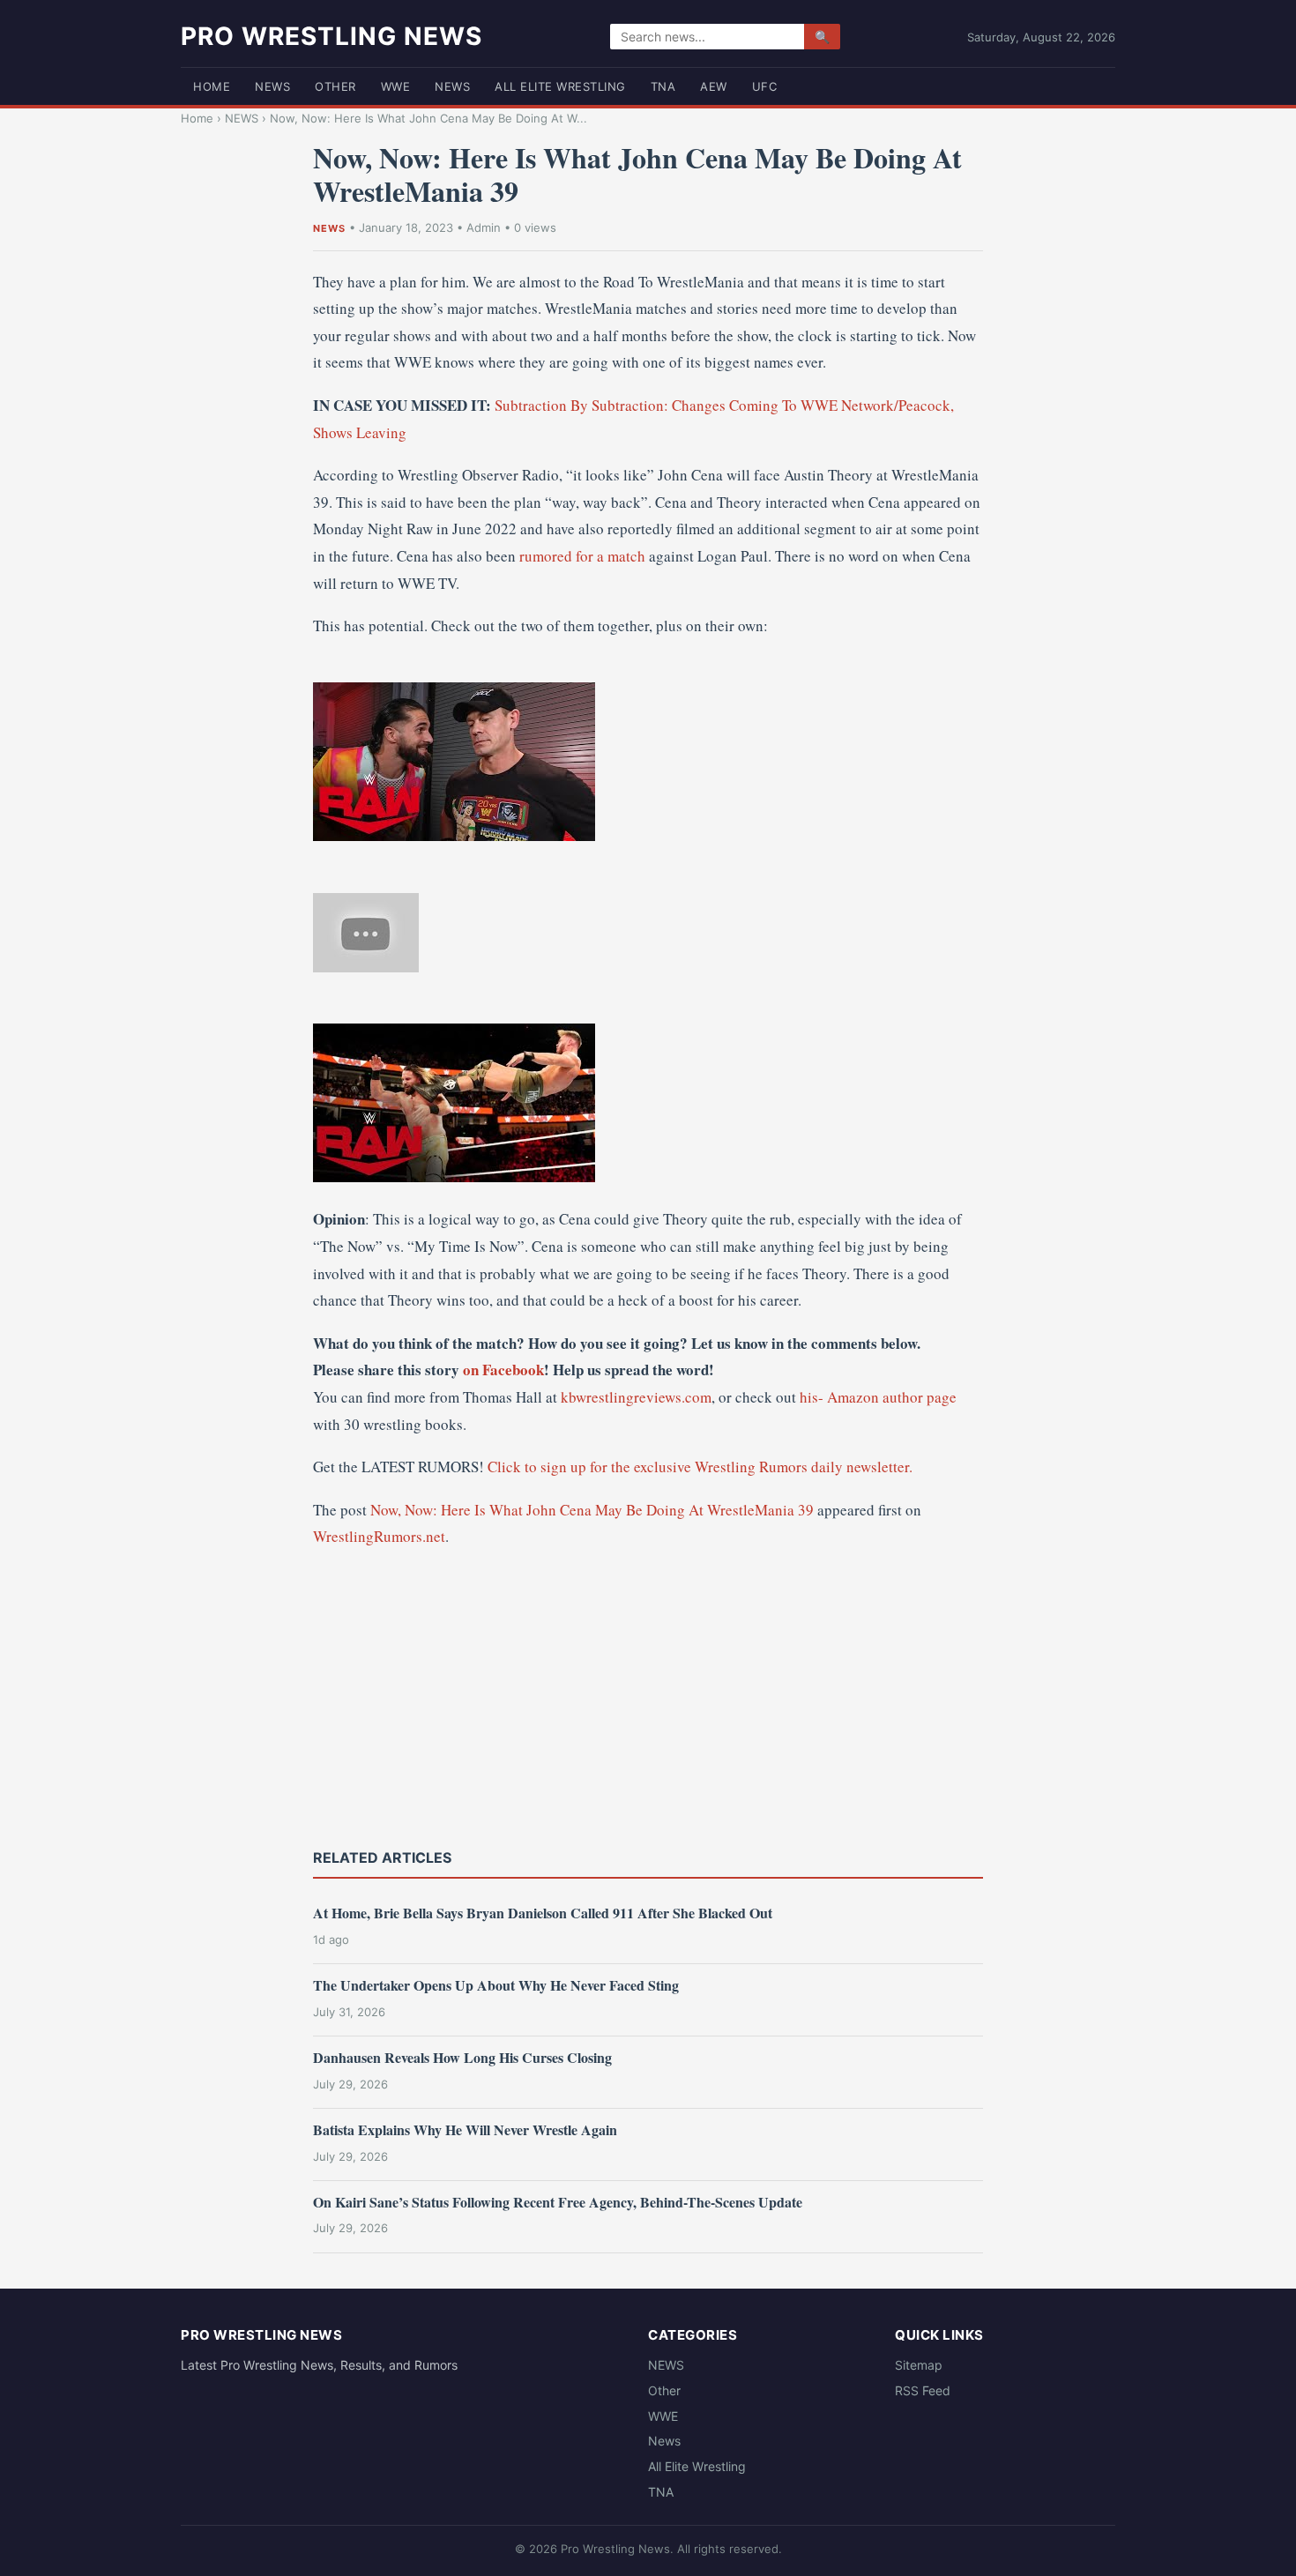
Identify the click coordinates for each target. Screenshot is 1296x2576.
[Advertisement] (648, 1696)
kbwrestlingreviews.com (636, 1397)
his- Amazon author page (878, 1397)
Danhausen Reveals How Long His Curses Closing (462, 2057)
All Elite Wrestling (560, 86)
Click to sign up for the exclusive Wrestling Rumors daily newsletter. (700, 1467)
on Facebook (503, 1370)
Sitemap (919, 2365)
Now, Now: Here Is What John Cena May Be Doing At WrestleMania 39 (592, 1510)
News (452, 86)
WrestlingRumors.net (379, 1536)
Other (335, 86)
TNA (663, 86)
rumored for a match (582, 556)
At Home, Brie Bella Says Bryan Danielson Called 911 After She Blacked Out (543, 1913)
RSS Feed (923, 2390)
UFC (765, 86)
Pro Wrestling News (331, 36)
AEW (714, 86)
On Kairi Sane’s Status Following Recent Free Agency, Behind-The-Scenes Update (558, 2202)
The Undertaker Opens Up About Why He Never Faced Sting (496, 1985)
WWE (396, 86)
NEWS (272, 86)
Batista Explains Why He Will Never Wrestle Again (465, 2129)
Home (212, 86)
